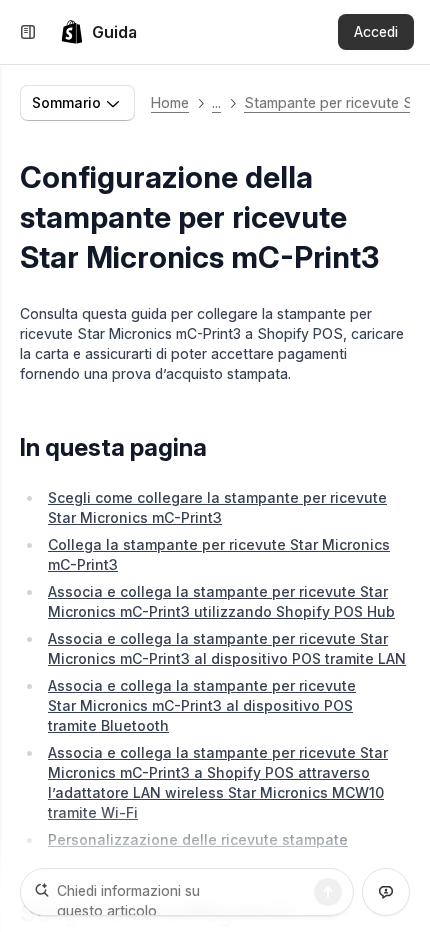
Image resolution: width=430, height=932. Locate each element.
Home (170, 102)
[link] (98, 32)
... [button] (216, 102)
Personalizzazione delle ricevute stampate (198, 839)
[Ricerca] (328, 892)
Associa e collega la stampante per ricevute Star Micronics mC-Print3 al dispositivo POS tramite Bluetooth (202, 705)
